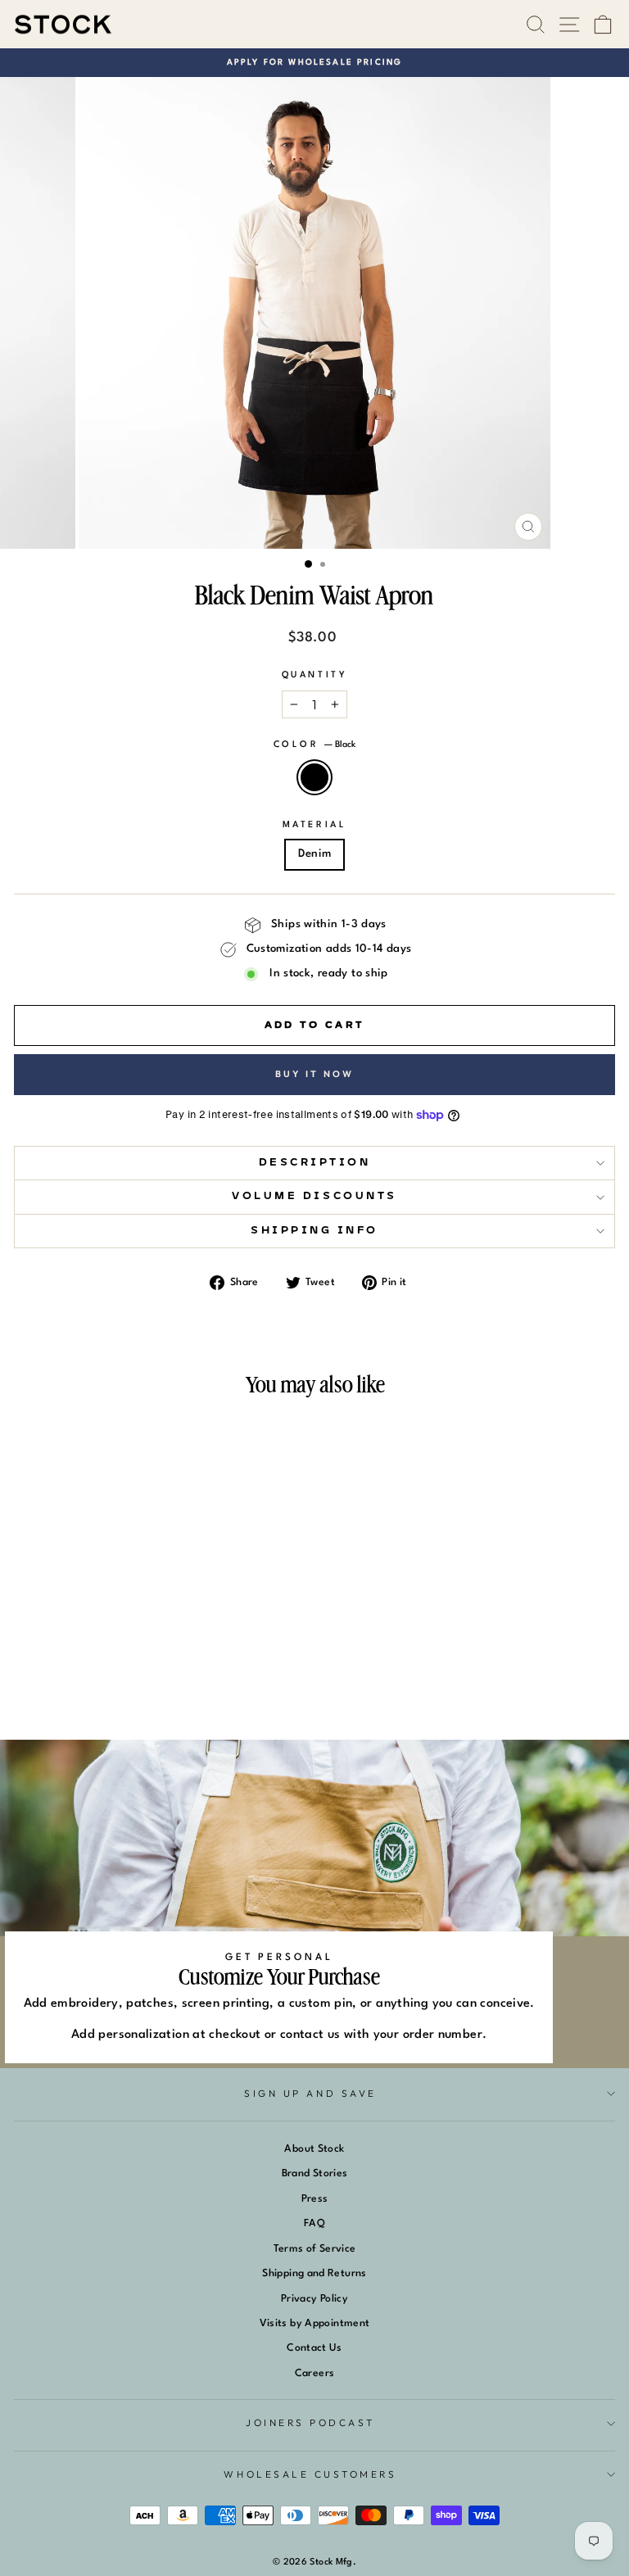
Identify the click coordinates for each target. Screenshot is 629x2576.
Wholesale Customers (310, 2474)
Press (315, 2199)
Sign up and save (310, 2093)
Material (314, 825)
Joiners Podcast (310, 2422)
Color (314, 745)
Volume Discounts (314, 1196)
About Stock (314, 2149)
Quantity (314, 675)
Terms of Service (315, 2249)
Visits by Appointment (315, 2323)
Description (315, 1163)
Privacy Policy (314, 2299)
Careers (315, 2373)
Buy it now (315, 1074)
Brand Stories (315, 2173)
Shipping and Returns (314, 2273)
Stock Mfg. (333, 2562)
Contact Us (314, 2348)
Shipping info (314, 1231)
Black (314, 777)
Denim (315, 854)
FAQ (314, 2223)
